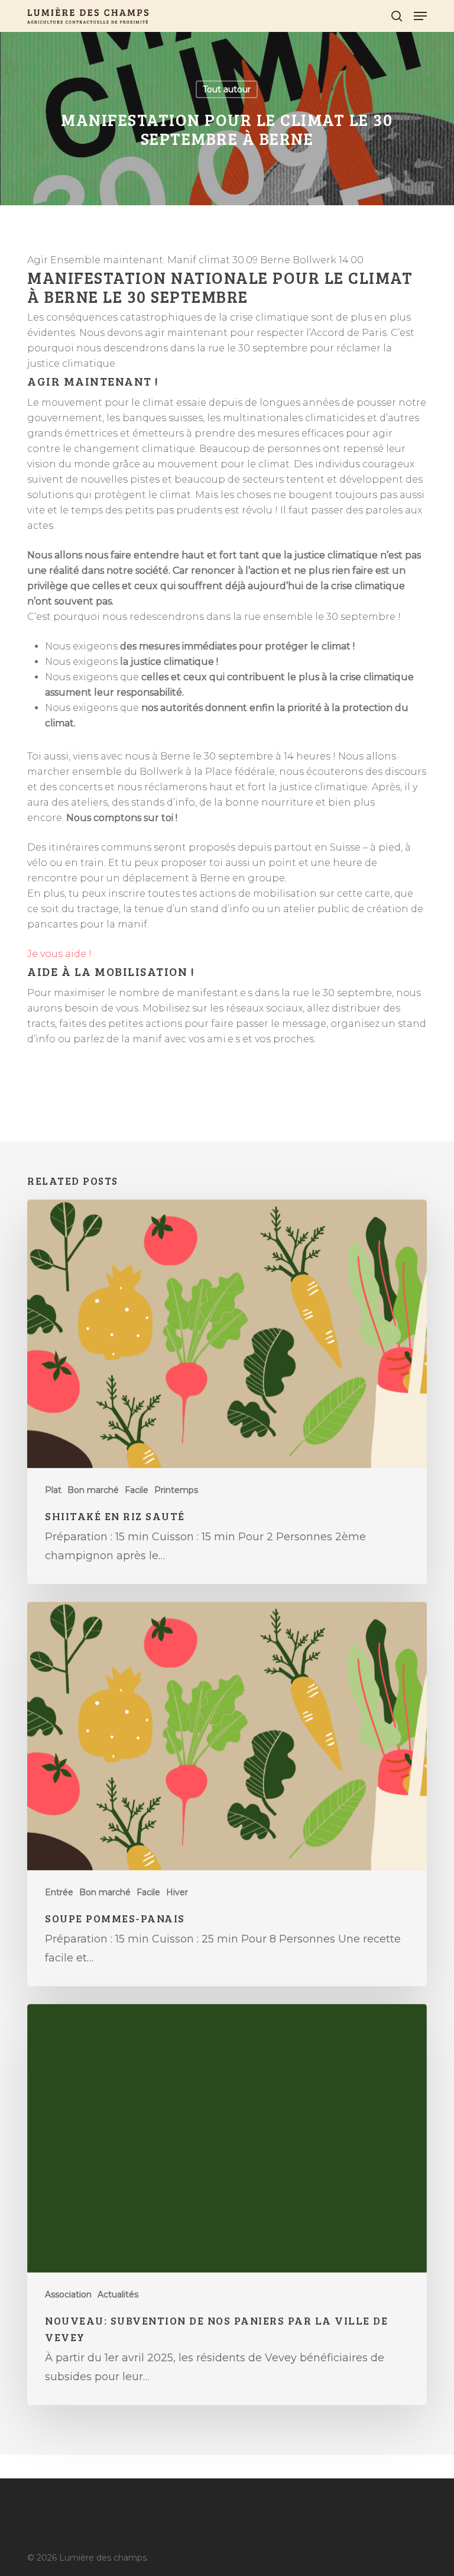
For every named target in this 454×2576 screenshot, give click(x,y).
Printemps (176, 1490)
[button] (420, 16)
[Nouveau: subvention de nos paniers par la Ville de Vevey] (227, 2205)
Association (68, 2294)
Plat (53, 1490)
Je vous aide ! (59, 954)
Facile (137, 1490)
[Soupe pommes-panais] (227, 1794)
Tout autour (227, 89)
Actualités (118, 2294)
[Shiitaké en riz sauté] (227, 1392)
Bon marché (93, 1490)
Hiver (177, 1892)
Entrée (59, 1892)
